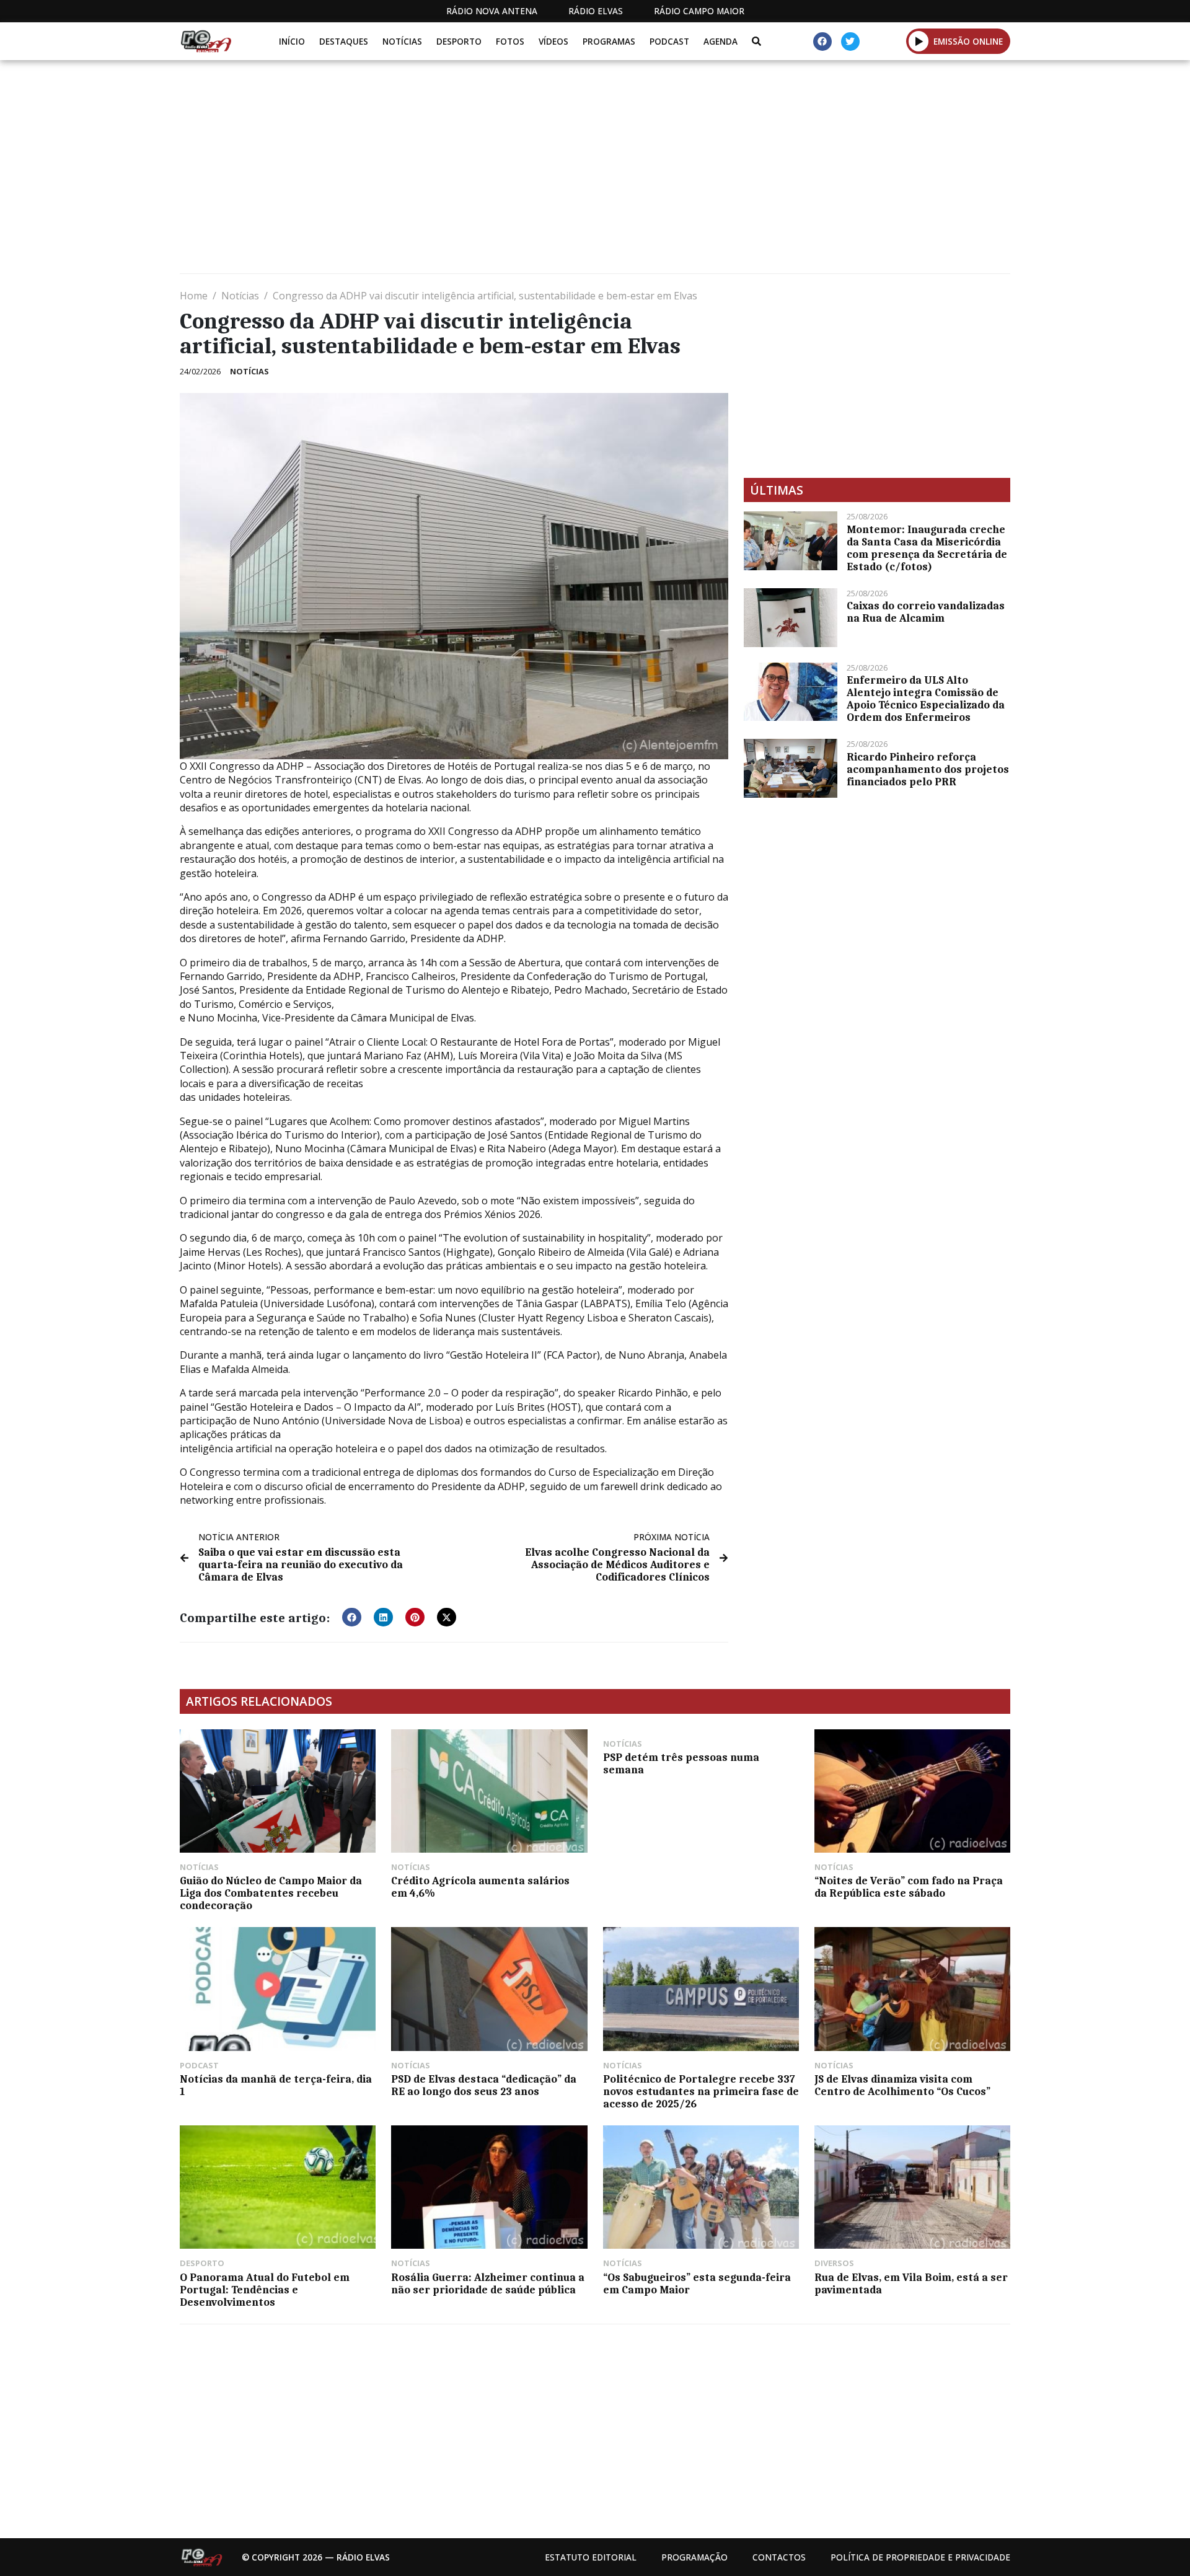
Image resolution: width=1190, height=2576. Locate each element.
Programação (694, 2557)
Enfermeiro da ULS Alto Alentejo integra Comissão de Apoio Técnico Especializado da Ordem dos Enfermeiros (926, 699)
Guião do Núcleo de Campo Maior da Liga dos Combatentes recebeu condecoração (271, 1893)
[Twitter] (850, 42)
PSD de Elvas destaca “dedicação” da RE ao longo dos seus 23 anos (484, 2085)
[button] (919, 41)
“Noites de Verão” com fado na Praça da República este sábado (909, 1887)
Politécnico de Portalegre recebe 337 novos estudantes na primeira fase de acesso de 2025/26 (701, 2091)
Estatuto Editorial (591, 2557)
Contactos (779, 2557)
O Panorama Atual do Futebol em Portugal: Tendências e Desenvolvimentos (265, 2290)
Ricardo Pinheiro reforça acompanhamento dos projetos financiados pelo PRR (928, 769)
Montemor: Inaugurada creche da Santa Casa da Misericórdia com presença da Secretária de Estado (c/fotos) (927, 548)
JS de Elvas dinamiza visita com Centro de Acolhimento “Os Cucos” (902, 2085)
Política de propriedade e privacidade (920, 2557)
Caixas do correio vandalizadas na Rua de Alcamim (926, 612)
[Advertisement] (552, 172)
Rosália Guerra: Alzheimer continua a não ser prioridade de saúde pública (488, 2283)
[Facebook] (822, 42)
